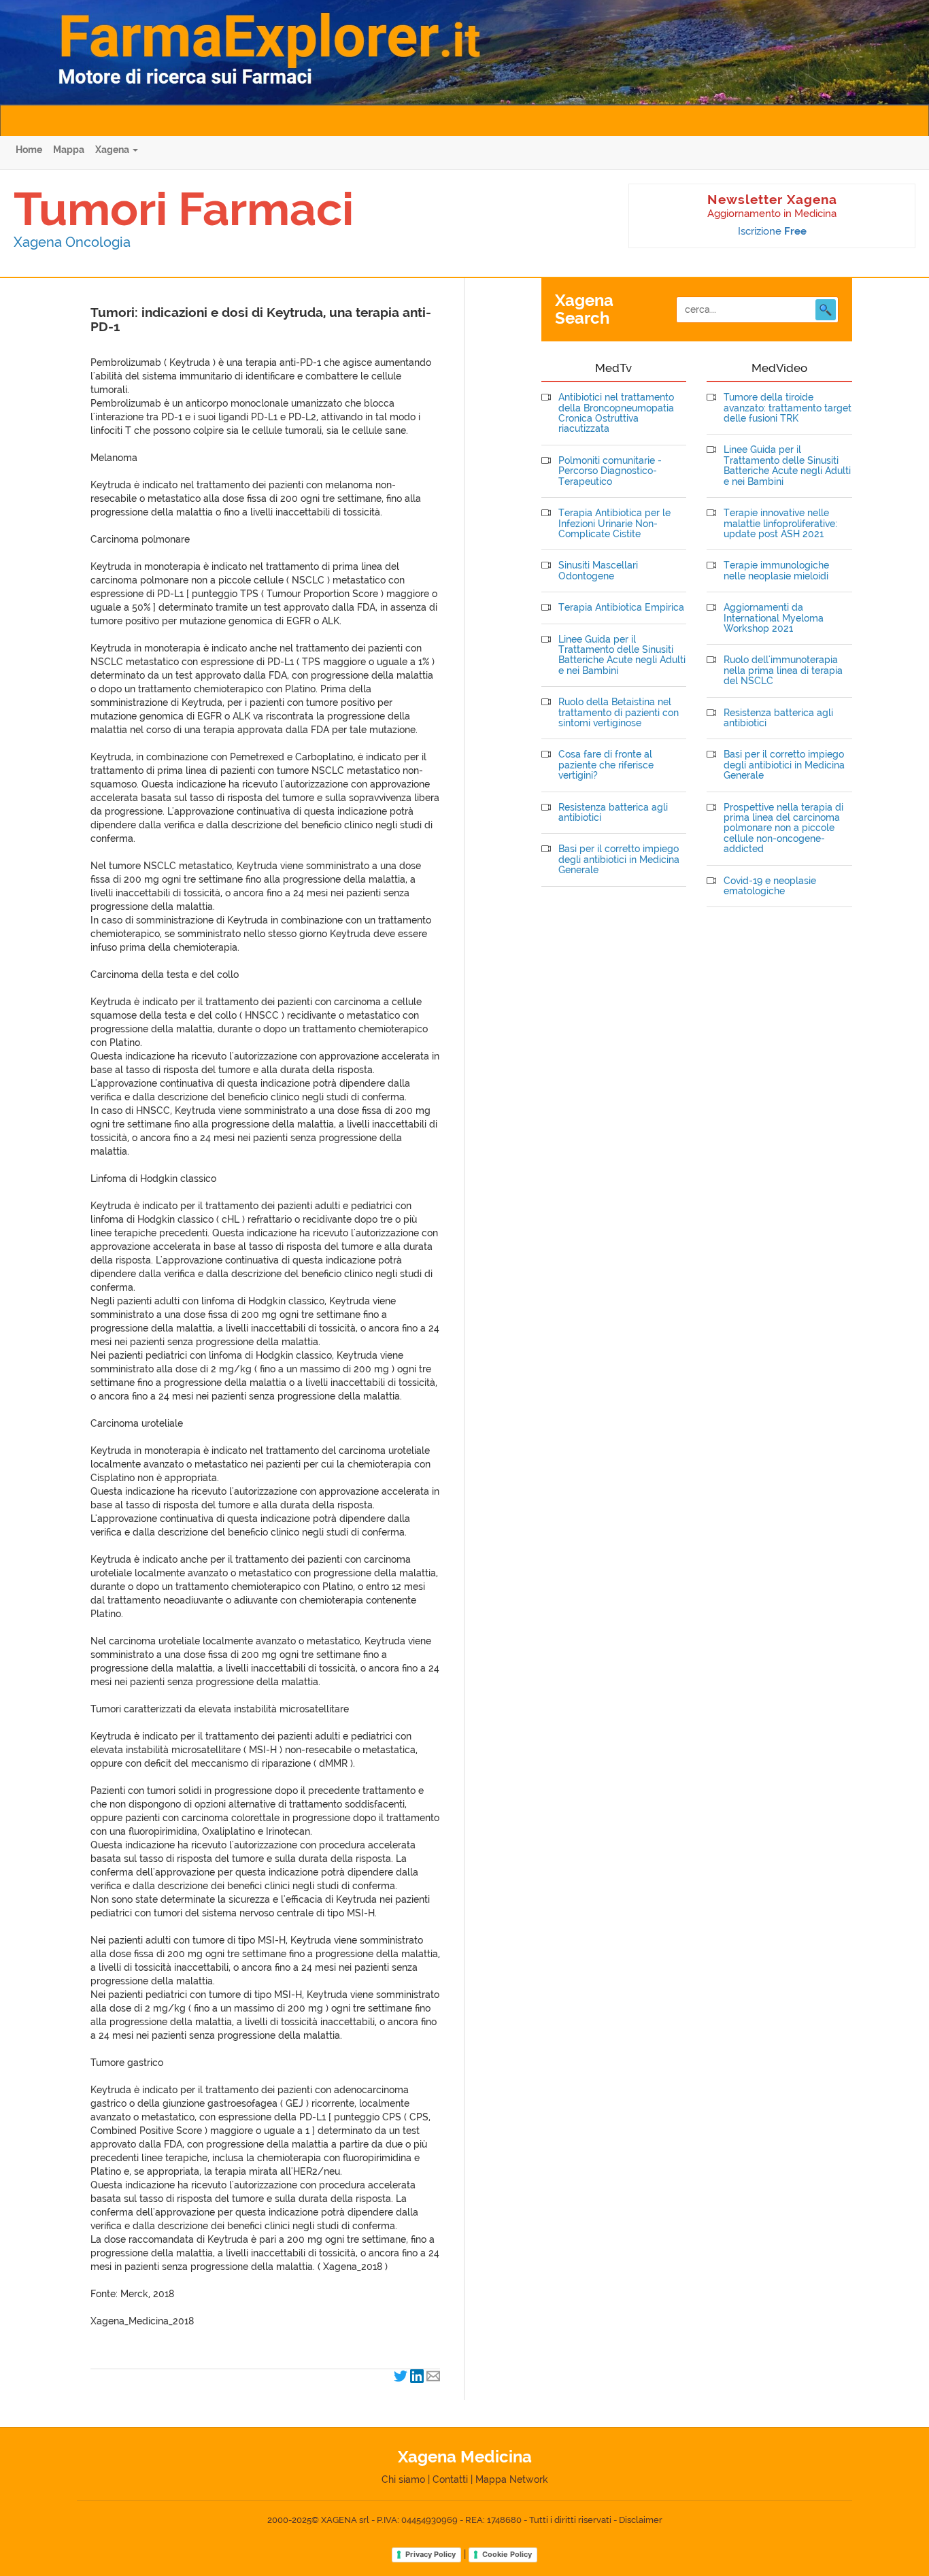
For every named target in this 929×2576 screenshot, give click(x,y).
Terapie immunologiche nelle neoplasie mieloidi (776, 571)
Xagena (113, 150)
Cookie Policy (507, 2554)
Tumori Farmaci (184, 209)
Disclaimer (641, 2520)
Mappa (69, 150)
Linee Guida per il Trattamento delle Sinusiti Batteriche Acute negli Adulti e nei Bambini (622, 655)
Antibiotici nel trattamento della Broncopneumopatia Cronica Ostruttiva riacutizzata (616, 413)
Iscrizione (772, 231)
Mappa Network (512, 2479)
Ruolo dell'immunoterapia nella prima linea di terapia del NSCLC (783, 671)
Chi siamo (403, 2479)
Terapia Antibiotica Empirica (621, 608)
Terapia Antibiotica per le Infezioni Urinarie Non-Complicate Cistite (614, 524)
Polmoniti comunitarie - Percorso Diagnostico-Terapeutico (610, 471)
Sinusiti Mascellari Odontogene (598, 571)
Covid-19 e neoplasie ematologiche (770, 886)
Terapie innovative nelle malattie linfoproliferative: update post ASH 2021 (780, 524)
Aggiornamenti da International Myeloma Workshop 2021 (774, 618)
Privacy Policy (430, 2554)
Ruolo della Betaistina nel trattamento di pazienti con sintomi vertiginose (619, 713)
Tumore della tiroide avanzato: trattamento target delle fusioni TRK (788, 408)
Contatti (450, 2479)
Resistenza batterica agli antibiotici (613, 813)
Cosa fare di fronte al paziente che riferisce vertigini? (606, 765)
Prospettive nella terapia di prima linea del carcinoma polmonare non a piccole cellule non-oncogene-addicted (783, 829)
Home (29, 150)
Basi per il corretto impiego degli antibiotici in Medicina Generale (619, 860)
